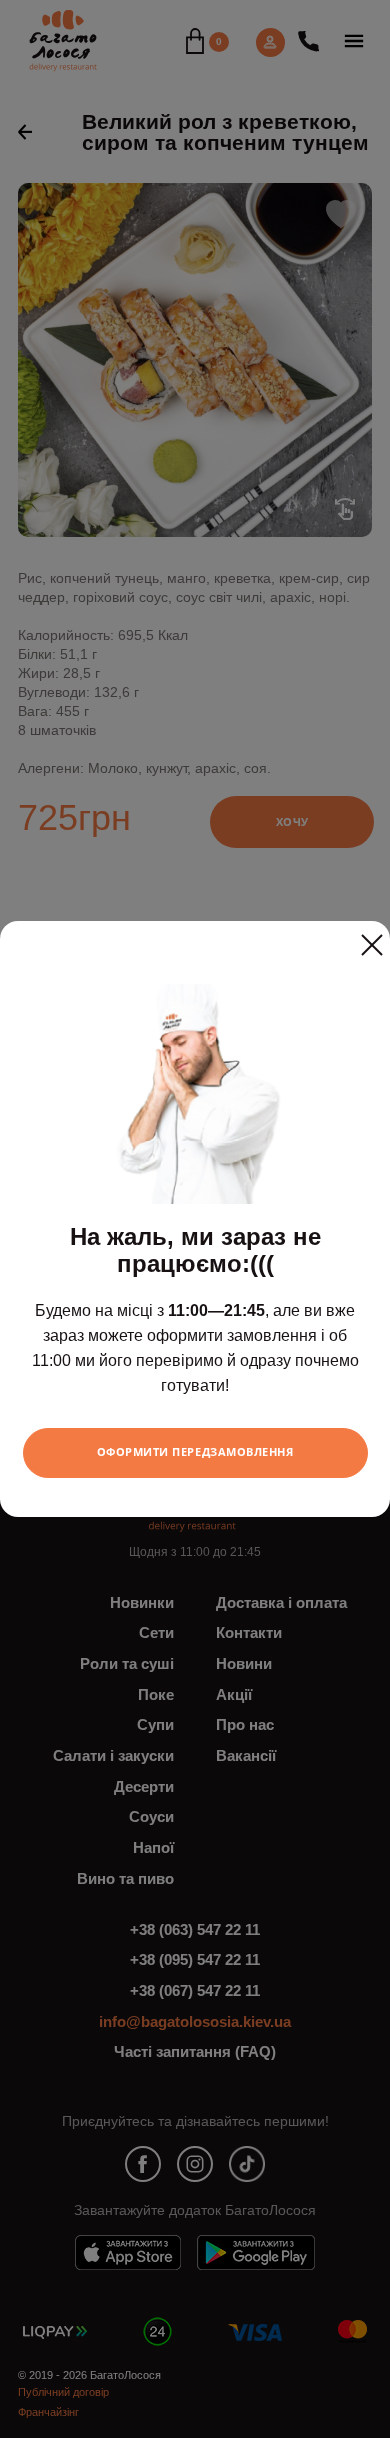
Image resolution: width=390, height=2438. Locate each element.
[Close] (372, 937)
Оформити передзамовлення (195, 1451)
